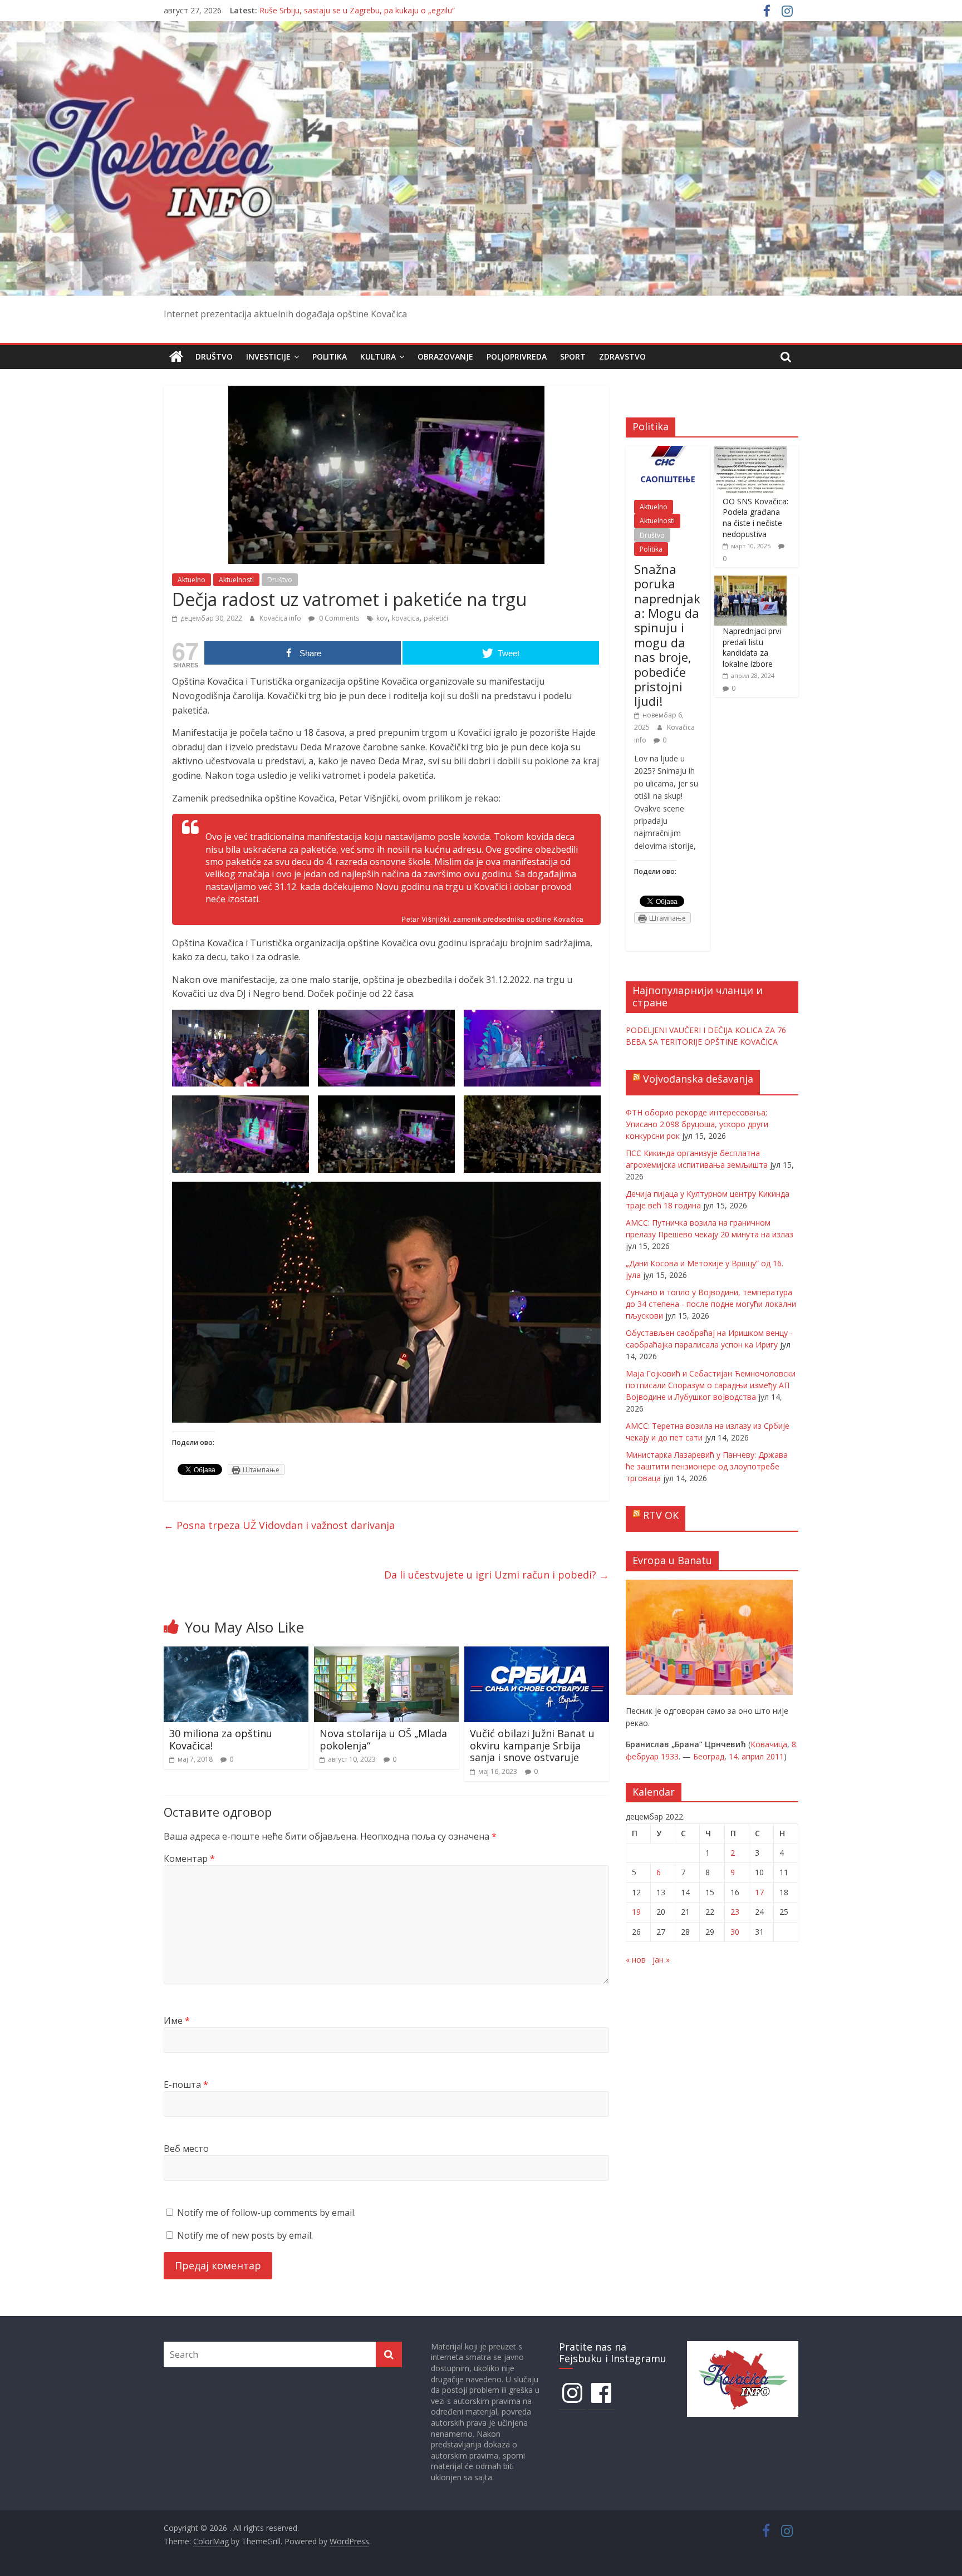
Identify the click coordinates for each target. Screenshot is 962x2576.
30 (735, 1932)
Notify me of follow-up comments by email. (266, 2213)
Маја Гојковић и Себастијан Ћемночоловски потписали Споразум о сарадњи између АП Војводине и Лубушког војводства (711, 1385)
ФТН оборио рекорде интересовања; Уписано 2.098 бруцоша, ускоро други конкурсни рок (697, 1124)
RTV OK (661, 1515)
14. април (746, 1756)
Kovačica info (281, 618)
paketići (436, 618)
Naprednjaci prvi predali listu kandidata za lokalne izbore (752, 647)
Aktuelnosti (236, 580)
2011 (775, 1756)
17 (759, 1892)
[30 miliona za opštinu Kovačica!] (236, 1653)
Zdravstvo (622, 357)
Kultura (378, 357)
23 (735, 1912)
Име (177, 2021)
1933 (670, 1756)
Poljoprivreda (517, 357)
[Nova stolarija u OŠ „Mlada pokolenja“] (386, 1653)
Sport (573, 357)
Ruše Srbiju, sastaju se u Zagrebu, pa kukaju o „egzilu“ (357, 14)
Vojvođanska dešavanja (698, 1079)
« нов (636, 1960)
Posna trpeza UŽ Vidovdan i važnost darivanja (279, 1525)
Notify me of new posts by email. (245, 2235)
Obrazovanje (445, 357)
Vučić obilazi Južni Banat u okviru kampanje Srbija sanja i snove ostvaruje (532, 1745)
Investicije (268, 357)
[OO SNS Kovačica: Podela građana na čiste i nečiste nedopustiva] (750, 452)
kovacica (406, 618)
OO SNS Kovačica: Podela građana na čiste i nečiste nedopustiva (755, 518)
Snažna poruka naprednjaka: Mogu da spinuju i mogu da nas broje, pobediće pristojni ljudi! (667, 635)
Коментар (189, 1859)
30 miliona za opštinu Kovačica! (221, 1739)
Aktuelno (192, 580)
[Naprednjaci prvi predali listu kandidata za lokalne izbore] (750, 581)
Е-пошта (186, 2085)
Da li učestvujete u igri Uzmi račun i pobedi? (497, 1575)
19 (636, 1912)
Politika (330, 357)
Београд (709, 1756)
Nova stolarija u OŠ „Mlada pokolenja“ (383, 1739)
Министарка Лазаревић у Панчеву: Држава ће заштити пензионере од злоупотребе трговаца (707, 1466)
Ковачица (769, 1744)
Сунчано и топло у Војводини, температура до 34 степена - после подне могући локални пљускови (711, 1304)
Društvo (214, 357)
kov (382, 618)
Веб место (186, 2149)
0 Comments (338, 618)
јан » (661, 1960)
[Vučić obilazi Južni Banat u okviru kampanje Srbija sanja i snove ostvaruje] (537, 1653)
